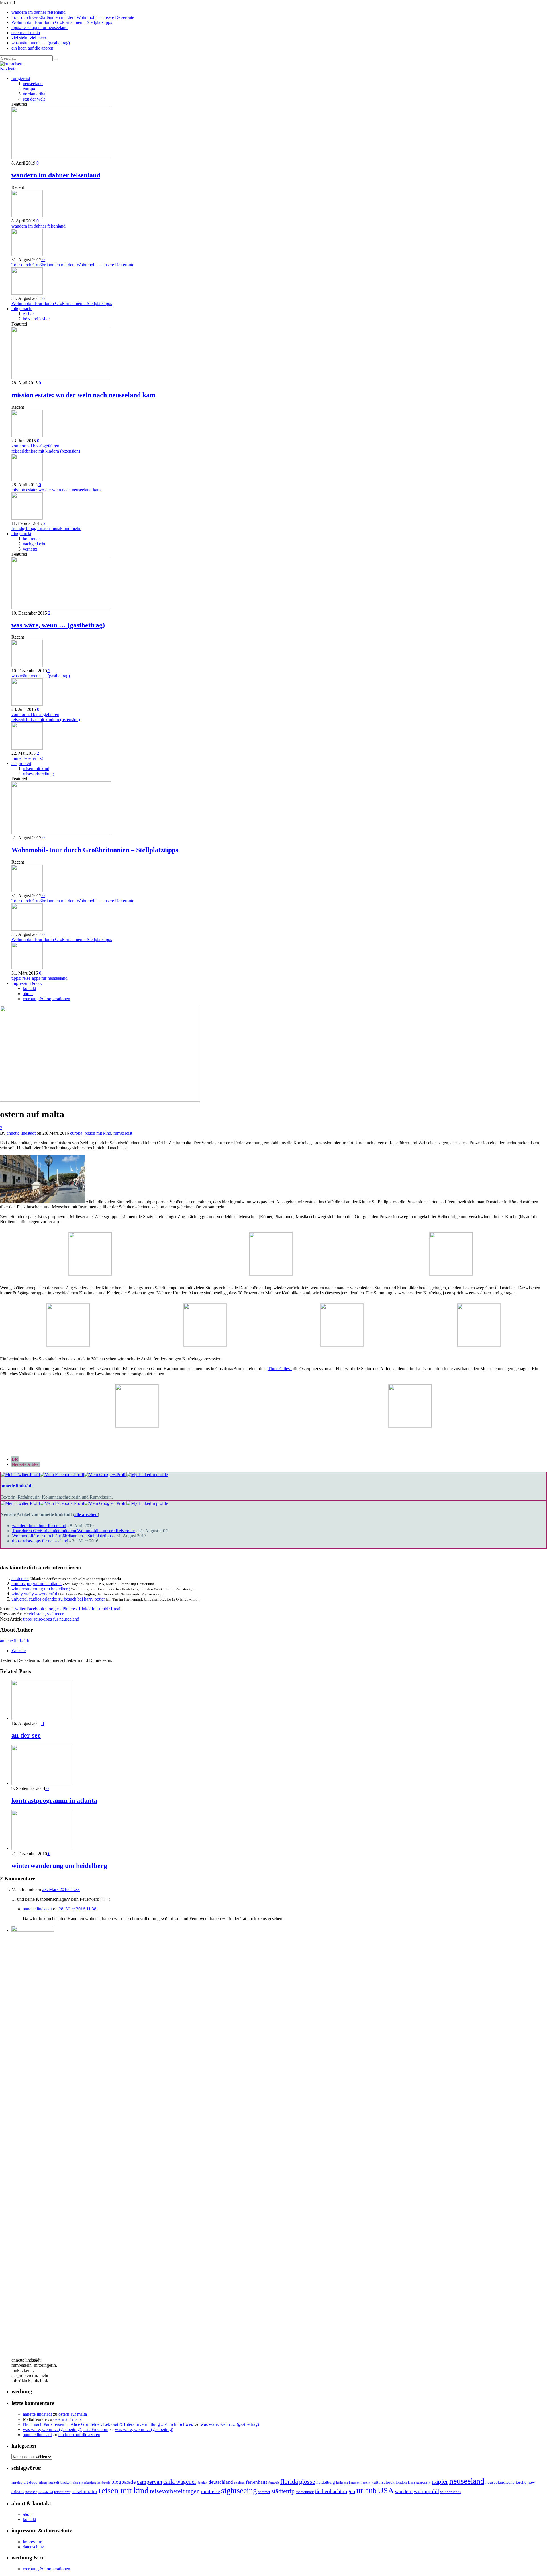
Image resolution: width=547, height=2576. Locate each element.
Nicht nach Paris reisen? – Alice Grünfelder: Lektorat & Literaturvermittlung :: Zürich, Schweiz (108, 2424)
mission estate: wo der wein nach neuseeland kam (83, 395)
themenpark (305, 2492)
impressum (32, 2542)
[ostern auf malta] (100, 1100)
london (401, 2482)
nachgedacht (34, 544)
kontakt (29, 988)
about (28, 994)
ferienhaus (257, 2482)
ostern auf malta (26, 33)
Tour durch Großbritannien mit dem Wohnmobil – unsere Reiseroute (73, 17)
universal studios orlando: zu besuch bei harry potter (58, 1599)
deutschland (221, 2482)
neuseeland (33, 84)
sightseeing (239, 2490)
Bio (15, 1459)
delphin (202, 2483)
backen (66, 2482)
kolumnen (32, 539)
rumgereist (21, 78)
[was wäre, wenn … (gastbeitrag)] (61, 608)
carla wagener (180, 2482)
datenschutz (33, 2547)
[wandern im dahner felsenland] (61, 158)
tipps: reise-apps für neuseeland (39, 27)
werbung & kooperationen (46, 999)
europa (29, 89)
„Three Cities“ (279, 1369)
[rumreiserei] (12, 64)
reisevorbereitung (38, 774)
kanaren (354, 2483)
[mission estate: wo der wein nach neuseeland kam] (61, 378)
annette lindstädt (21, 1133)
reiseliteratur (84, 2492)
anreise (17, 2482)
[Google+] (105, 1475)
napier (440, 2481)
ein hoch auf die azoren (32, 48)
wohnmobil (426, 2491)
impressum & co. (27, 983)
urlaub (367, 2490)
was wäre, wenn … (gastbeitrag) (41, 43)
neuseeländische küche (506, 2482)
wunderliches (450, 2492)
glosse (307, 2482)
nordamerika (34, 94)
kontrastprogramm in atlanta (36, 1584)
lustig (412, 2483)
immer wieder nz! (27, 758)
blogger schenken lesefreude (91, 2483)
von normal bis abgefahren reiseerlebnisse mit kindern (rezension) (46, 448)
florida (289, 2482)
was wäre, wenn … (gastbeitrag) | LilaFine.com (66, 2429)
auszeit (54, 2482)
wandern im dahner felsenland (38, 12)
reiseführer (62, 2492)
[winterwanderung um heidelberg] (42, 1848)
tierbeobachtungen (335, 2491)
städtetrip (283, 2491)
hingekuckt (21, 534)
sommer (264, 2492)
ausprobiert (21, 763)
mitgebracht (22, 309)
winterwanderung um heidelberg (41, 1589)
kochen (366, 2483)
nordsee (31, 2492)
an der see (20, 1578)
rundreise (210, 2492)
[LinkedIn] (147, 1475)
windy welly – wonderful (34, 1594)
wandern (404, 2491)
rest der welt (34, 99)
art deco (30, 2482)
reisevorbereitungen (175, 2491)
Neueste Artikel (26, 1464)
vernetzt (30, 549)
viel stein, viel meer (29, 38)
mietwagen (423, 2483)
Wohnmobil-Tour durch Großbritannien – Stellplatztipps (62, 22)
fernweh (274, 2483)
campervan (149, 2482)
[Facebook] (62, 1475)
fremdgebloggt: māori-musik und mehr (46, 528)
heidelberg (326, 2482)
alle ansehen (86, 1514)
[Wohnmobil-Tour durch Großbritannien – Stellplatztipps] (61, 833)
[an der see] (42, 1718)
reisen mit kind (36, 769)
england (239, 2483)
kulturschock (383, 2482)
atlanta (43, 2483)
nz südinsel (46, 2492)
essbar (28, 314)
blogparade (124, 2482)
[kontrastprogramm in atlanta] (42, 1783)
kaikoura (342, 2483)
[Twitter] (20, 1475)
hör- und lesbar (36, 319)
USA (386, 2490)
